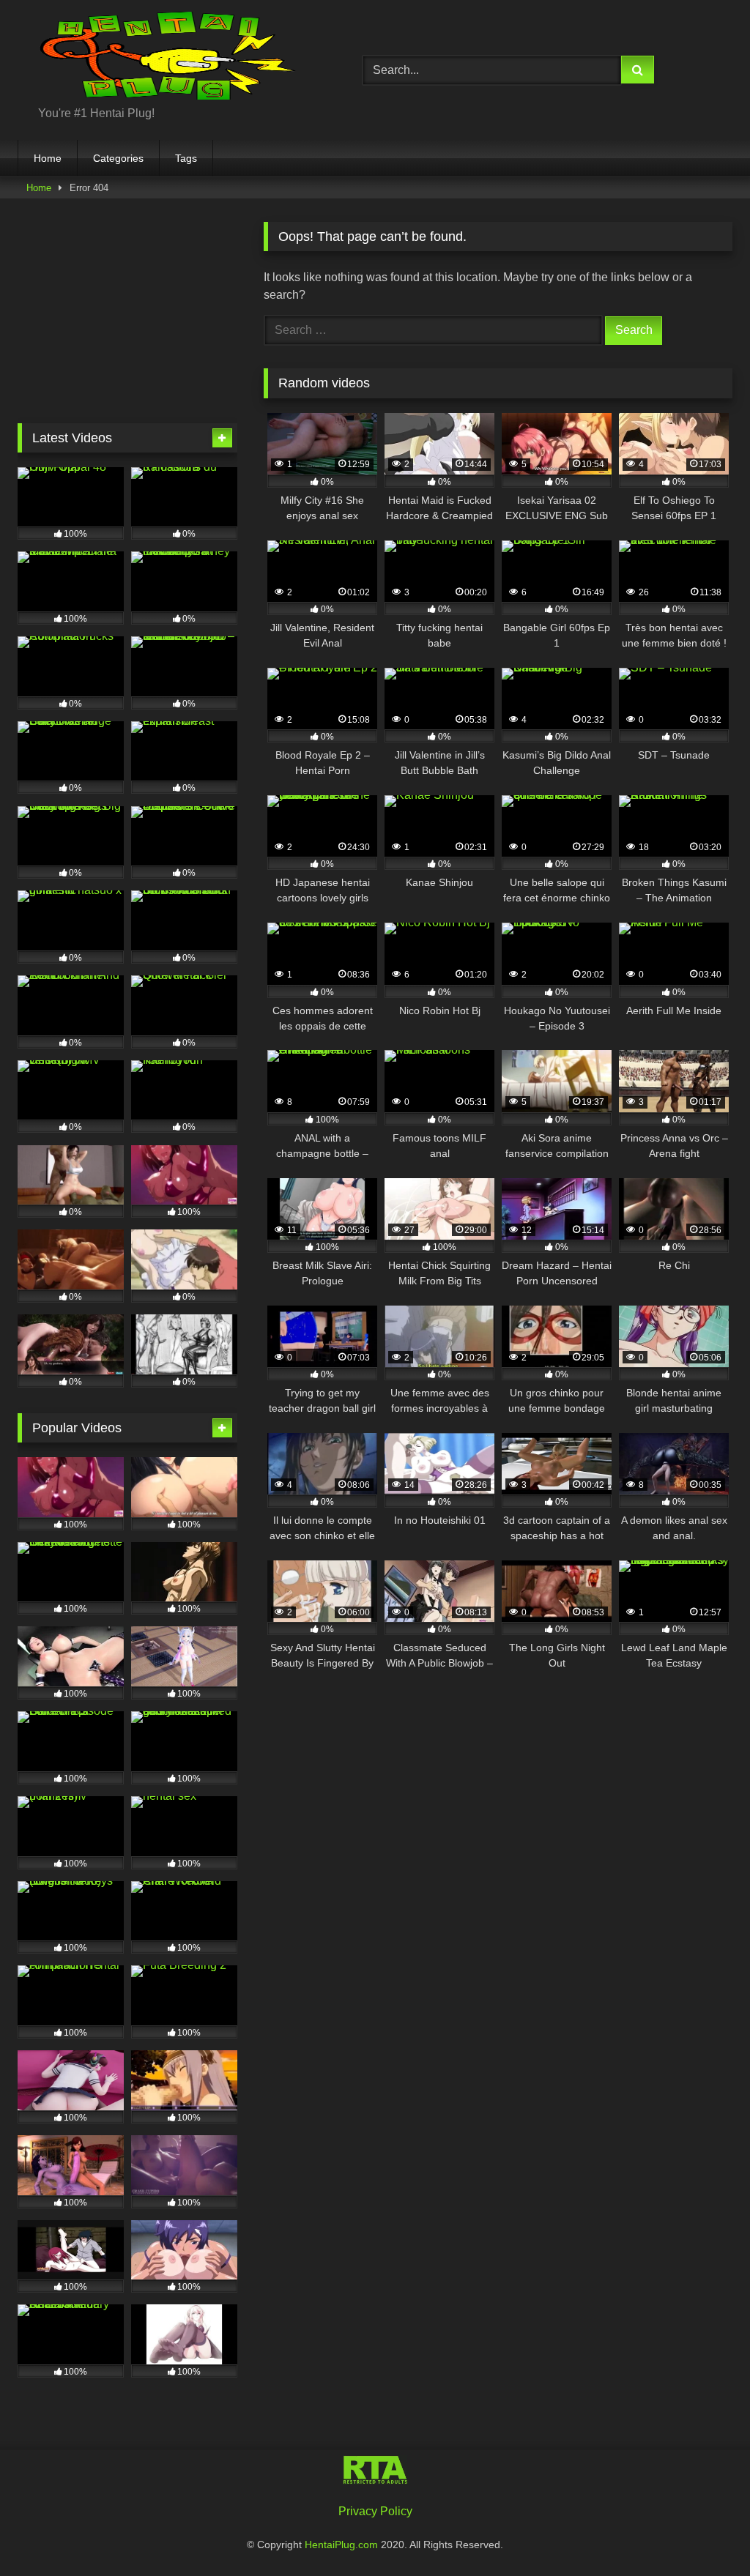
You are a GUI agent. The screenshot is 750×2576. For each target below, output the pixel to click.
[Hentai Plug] (167, 58)
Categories (118, 158)
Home (48, 158)
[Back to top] (705, 2532)
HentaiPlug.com (343, 2545)
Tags (186, 158)
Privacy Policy (375, 2511)
